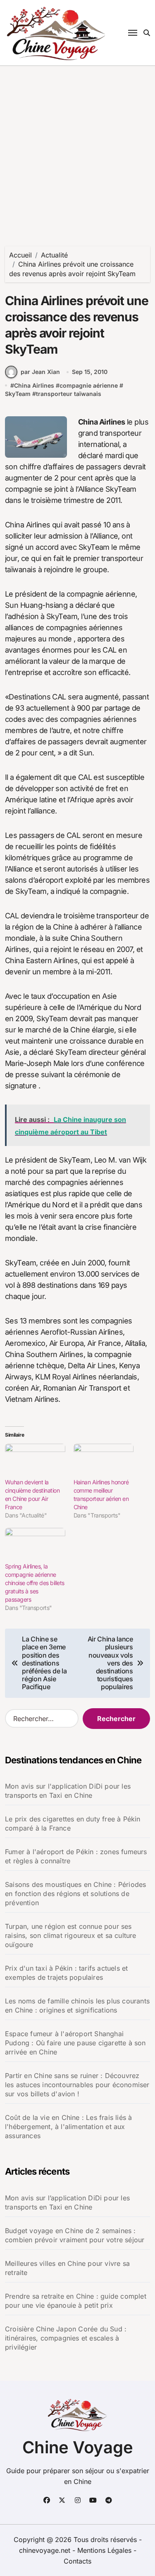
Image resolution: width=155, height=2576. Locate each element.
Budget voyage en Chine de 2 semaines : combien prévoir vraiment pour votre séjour (75, 2235)
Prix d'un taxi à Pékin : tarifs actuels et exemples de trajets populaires (66, 1973)
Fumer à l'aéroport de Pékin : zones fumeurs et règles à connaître (76, 1856)
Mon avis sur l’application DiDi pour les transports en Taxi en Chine (67, 2202)
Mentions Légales (105, 2550)
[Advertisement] (77, 148)
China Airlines (34, 385)
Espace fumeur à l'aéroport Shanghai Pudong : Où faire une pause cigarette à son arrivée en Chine (75, 2043)
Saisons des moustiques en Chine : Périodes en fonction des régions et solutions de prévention (75, 1894)
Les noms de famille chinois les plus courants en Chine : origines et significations (77, 2005)
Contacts (77, 2561)
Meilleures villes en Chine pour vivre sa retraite (67, 2268)
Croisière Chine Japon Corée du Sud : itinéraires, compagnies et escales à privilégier (66, 2338)
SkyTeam (18, 394)
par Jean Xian (40, 372)
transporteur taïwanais (69, 394)
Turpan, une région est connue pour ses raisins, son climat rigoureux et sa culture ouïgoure (71, 1935)
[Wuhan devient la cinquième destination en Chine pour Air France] (35, 1461)
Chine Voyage (78, 2447)
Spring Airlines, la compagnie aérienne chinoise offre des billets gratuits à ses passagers (35, 1583)
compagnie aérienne (89, 385)
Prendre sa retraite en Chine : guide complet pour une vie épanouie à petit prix (76, 2301)
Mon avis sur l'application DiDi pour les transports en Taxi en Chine (68, 1791)
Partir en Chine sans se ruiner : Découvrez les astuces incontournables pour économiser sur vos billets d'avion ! (77, 2085)
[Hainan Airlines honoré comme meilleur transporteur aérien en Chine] (104, 1461)
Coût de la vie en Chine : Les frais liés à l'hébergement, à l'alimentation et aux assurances (68, 2127)
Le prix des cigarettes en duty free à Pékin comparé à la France (73, 1823)
